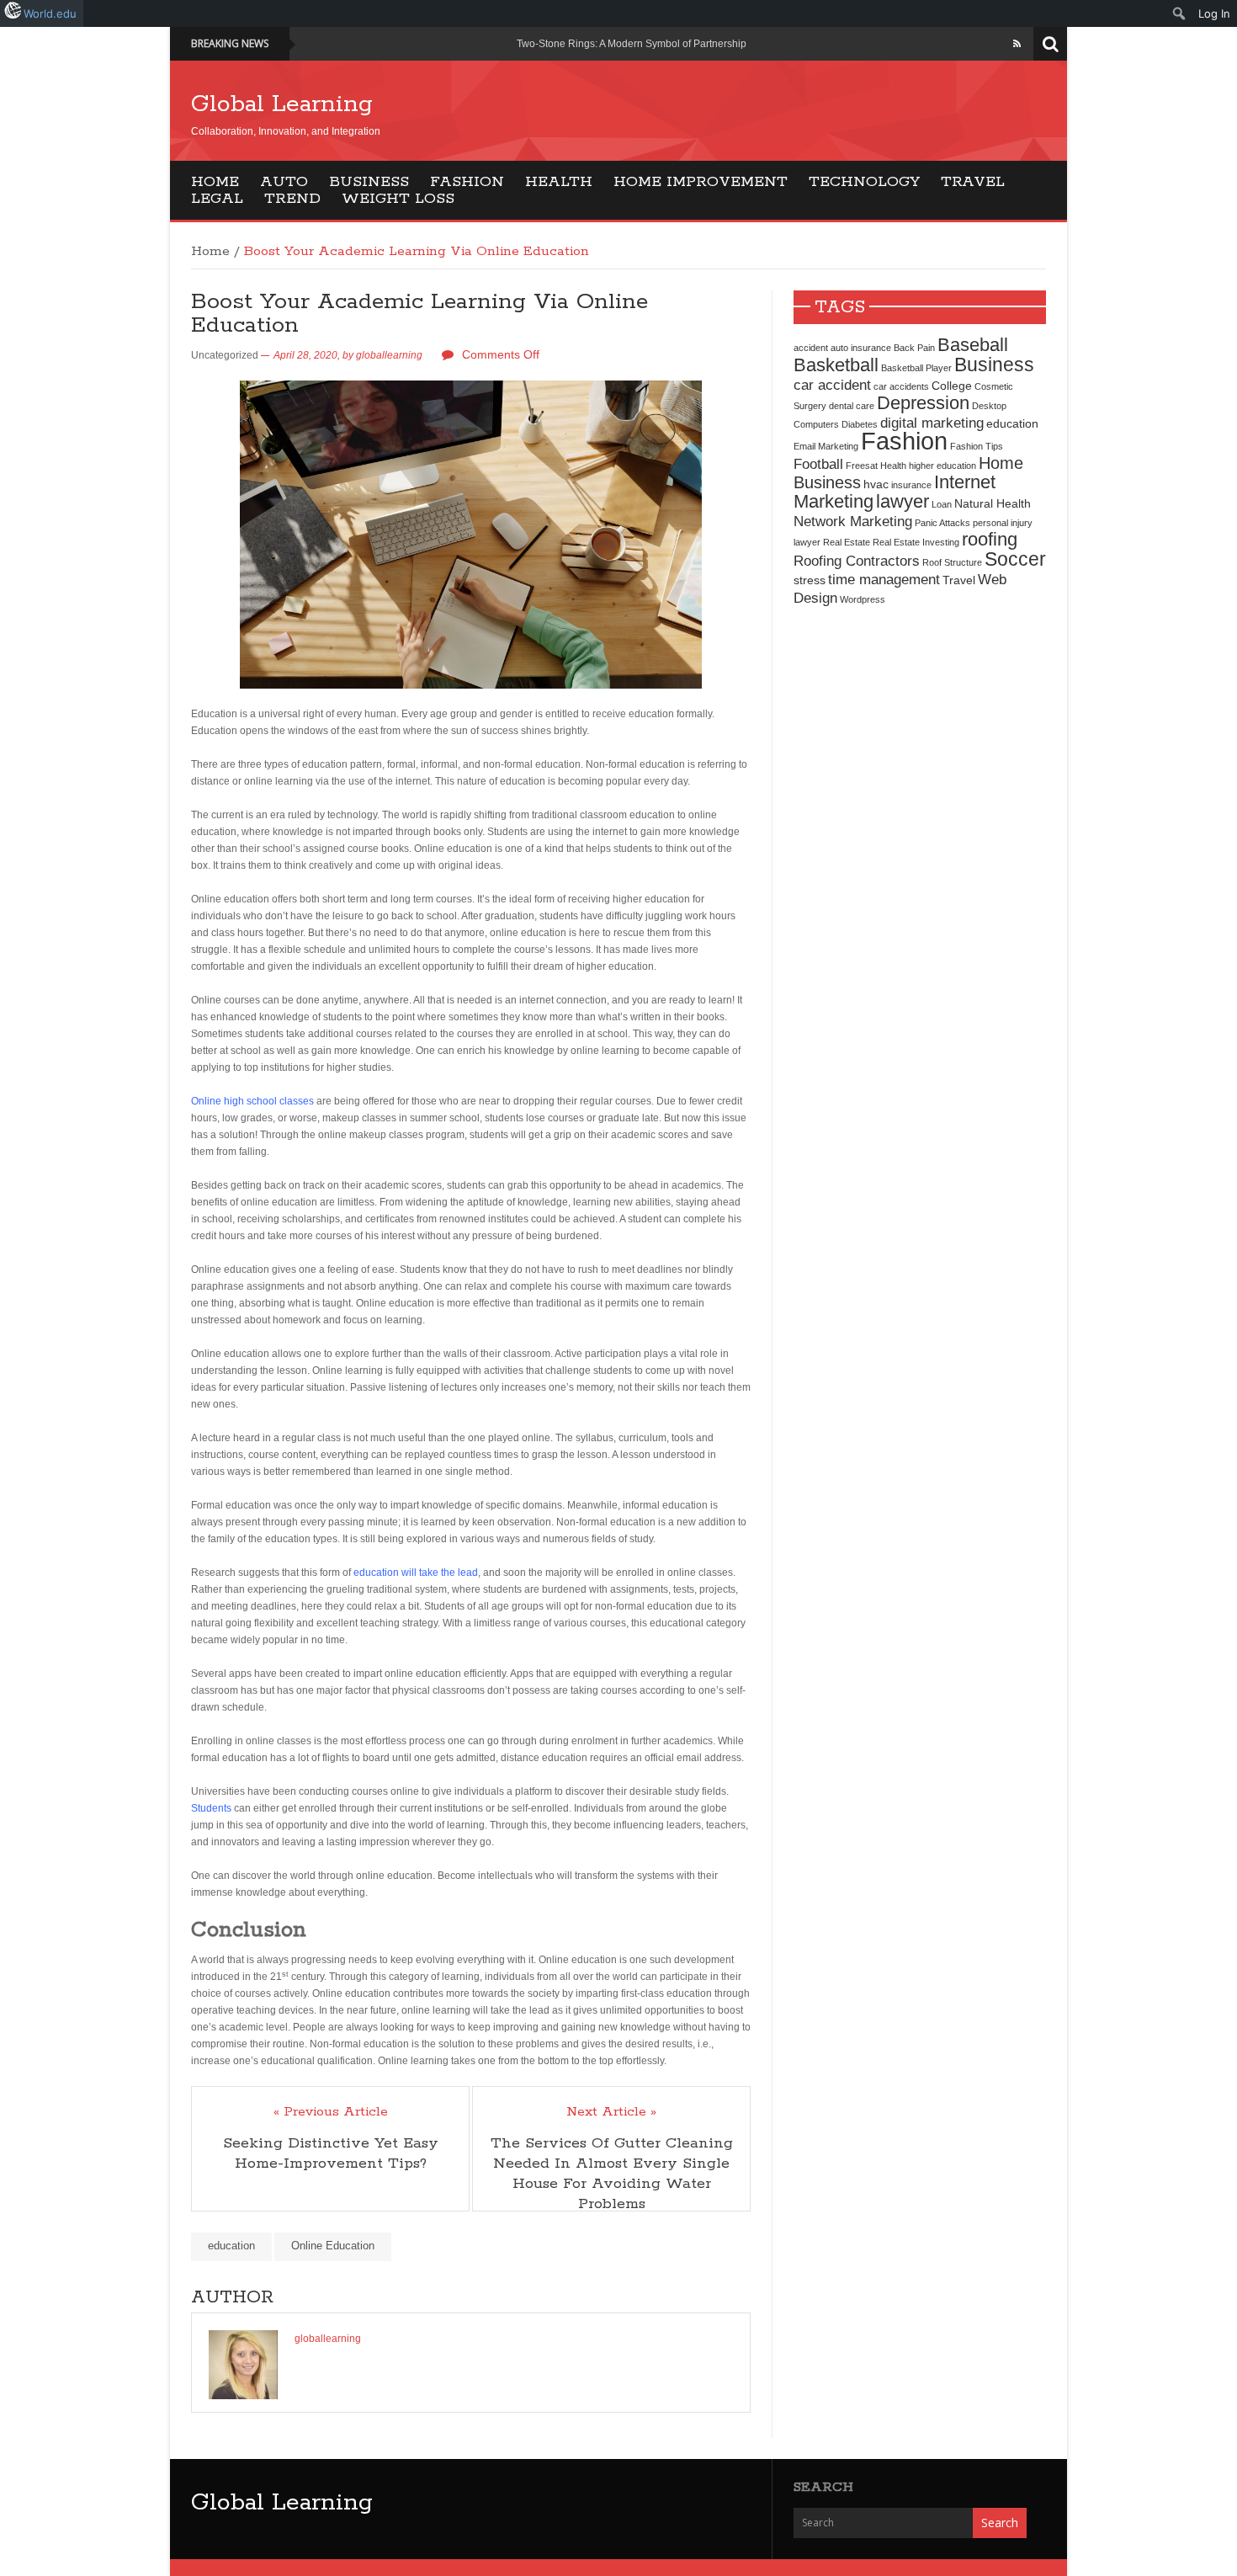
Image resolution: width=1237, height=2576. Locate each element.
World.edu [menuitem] (50, 13)
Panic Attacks (942, 523)
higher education (942, 466)
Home (215, 182)
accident (811, 348)
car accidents (901, 386)
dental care (852, 406)
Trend (292, 199)
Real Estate (847, 542)
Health (559, 182)
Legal (217, 199)
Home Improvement (701, 182)
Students (211, 1808)
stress (810, 580)
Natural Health (993, 503)
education (231, 2246)
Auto (284, 182)
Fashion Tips (977, 446)
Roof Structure (952, 562)
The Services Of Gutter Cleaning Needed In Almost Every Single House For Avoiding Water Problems (612, 2174)
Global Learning (282, 104)
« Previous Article (331, 2112)
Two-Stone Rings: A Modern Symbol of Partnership (632, 44)
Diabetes (860, 424)
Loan (942, 504)
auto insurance (861, 348)
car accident (832, 385)
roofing (990, 539)
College (952, 386)
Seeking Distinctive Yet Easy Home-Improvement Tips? (331, 2153)
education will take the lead (416, 1573)
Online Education (333, 2246)
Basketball (836, 365)
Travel (973, 182)
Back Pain (914, 348)
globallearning (389, 355)
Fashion (467, 182)
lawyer (903, 501)
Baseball (973, 345)
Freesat (862, 466)
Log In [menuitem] (1214, 13)
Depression (923, 403)
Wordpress (863, 599)
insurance (911, 485)
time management (884, 579)
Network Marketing (853, 521)
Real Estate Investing (916, 542)
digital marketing (932, 423)
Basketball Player (916, 368)
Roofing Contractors (857, 561)
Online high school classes (252, 1101)
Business (369, 182)
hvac (876, 484)
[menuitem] (1179, 13)
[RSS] (1017, 44)
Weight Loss (398, 199)
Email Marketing (826, 446)
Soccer (1015, 559)
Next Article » (611, 2112)
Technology (864, 182)
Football (818, 464)
